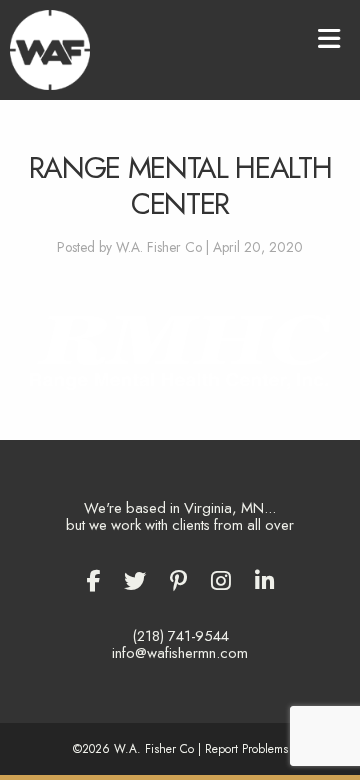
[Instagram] (221, 581)
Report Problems (246, 748)
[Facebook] (93, 581)
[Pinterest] (178, 581)
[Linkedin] (265, 581)
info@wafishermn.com (180, 653)
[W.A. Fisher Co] (50, 48)
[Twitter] (135, 581)
